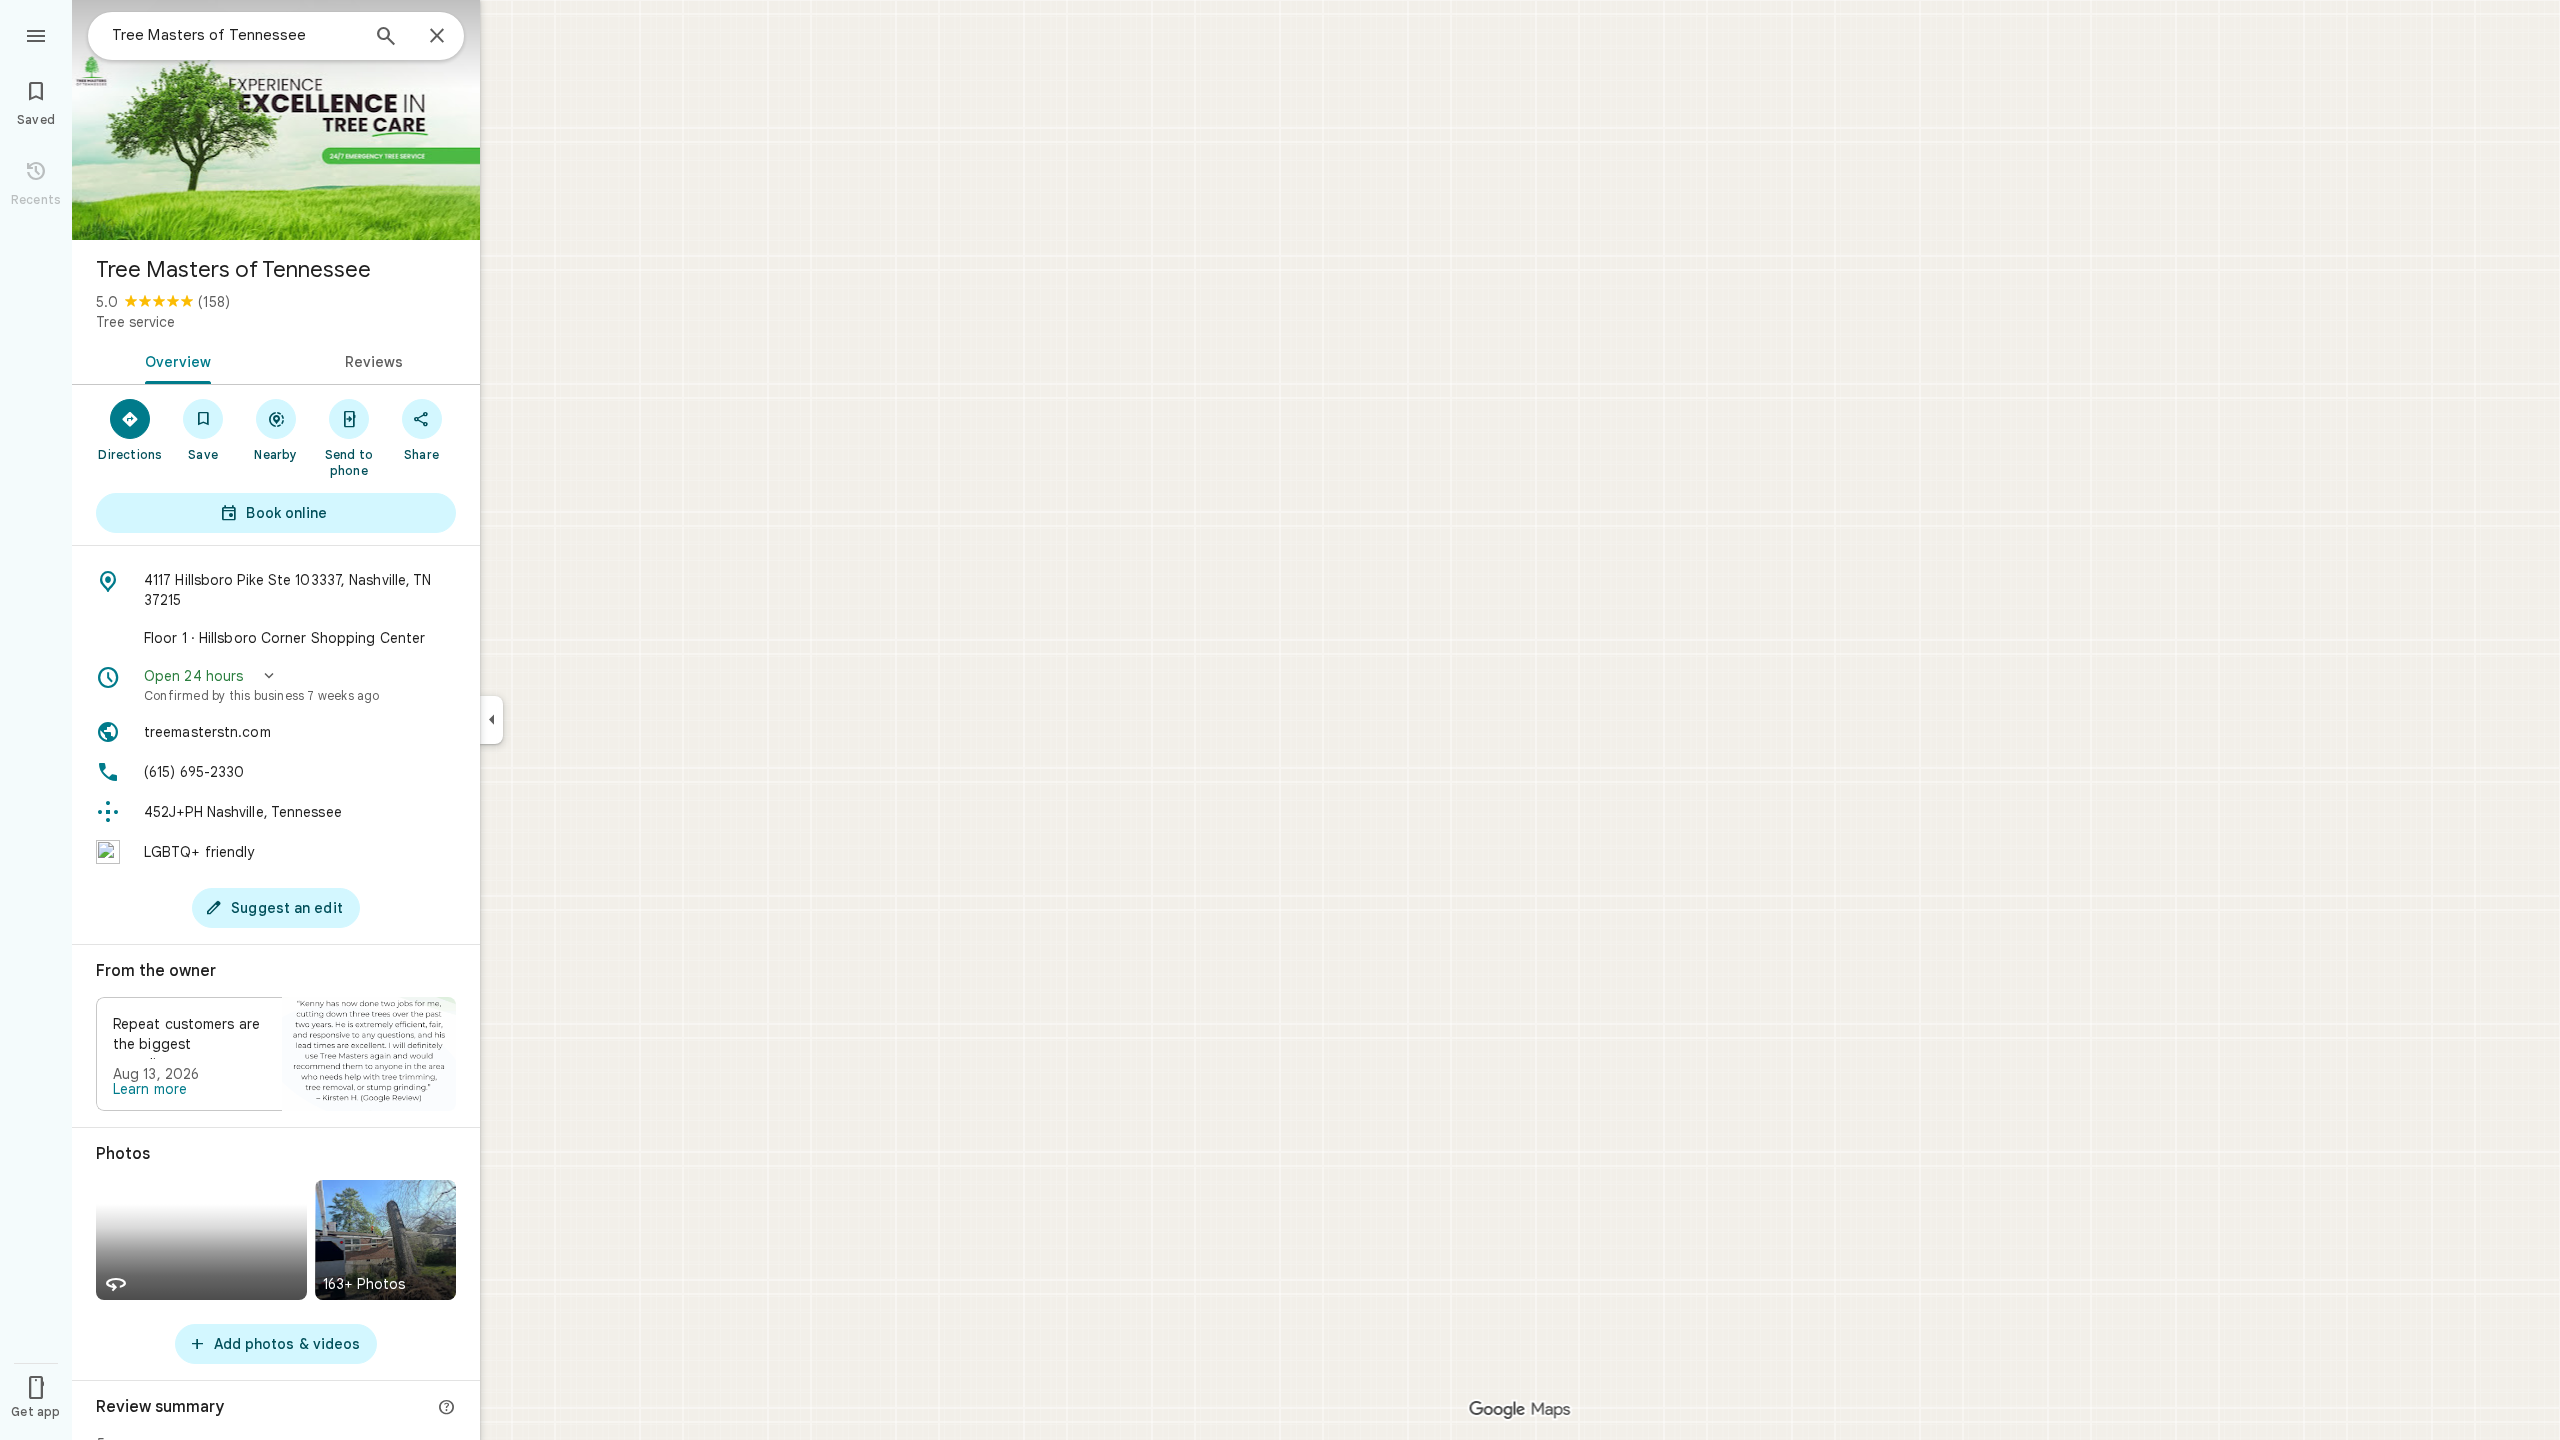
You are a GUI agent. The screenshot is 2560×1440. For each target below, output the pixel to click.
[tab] (174, 360)
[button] (276, 685)
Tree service (135, 322)
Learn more (150, 1089)
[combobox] (235, 35)
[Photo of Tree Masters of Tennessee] (276, 120)
